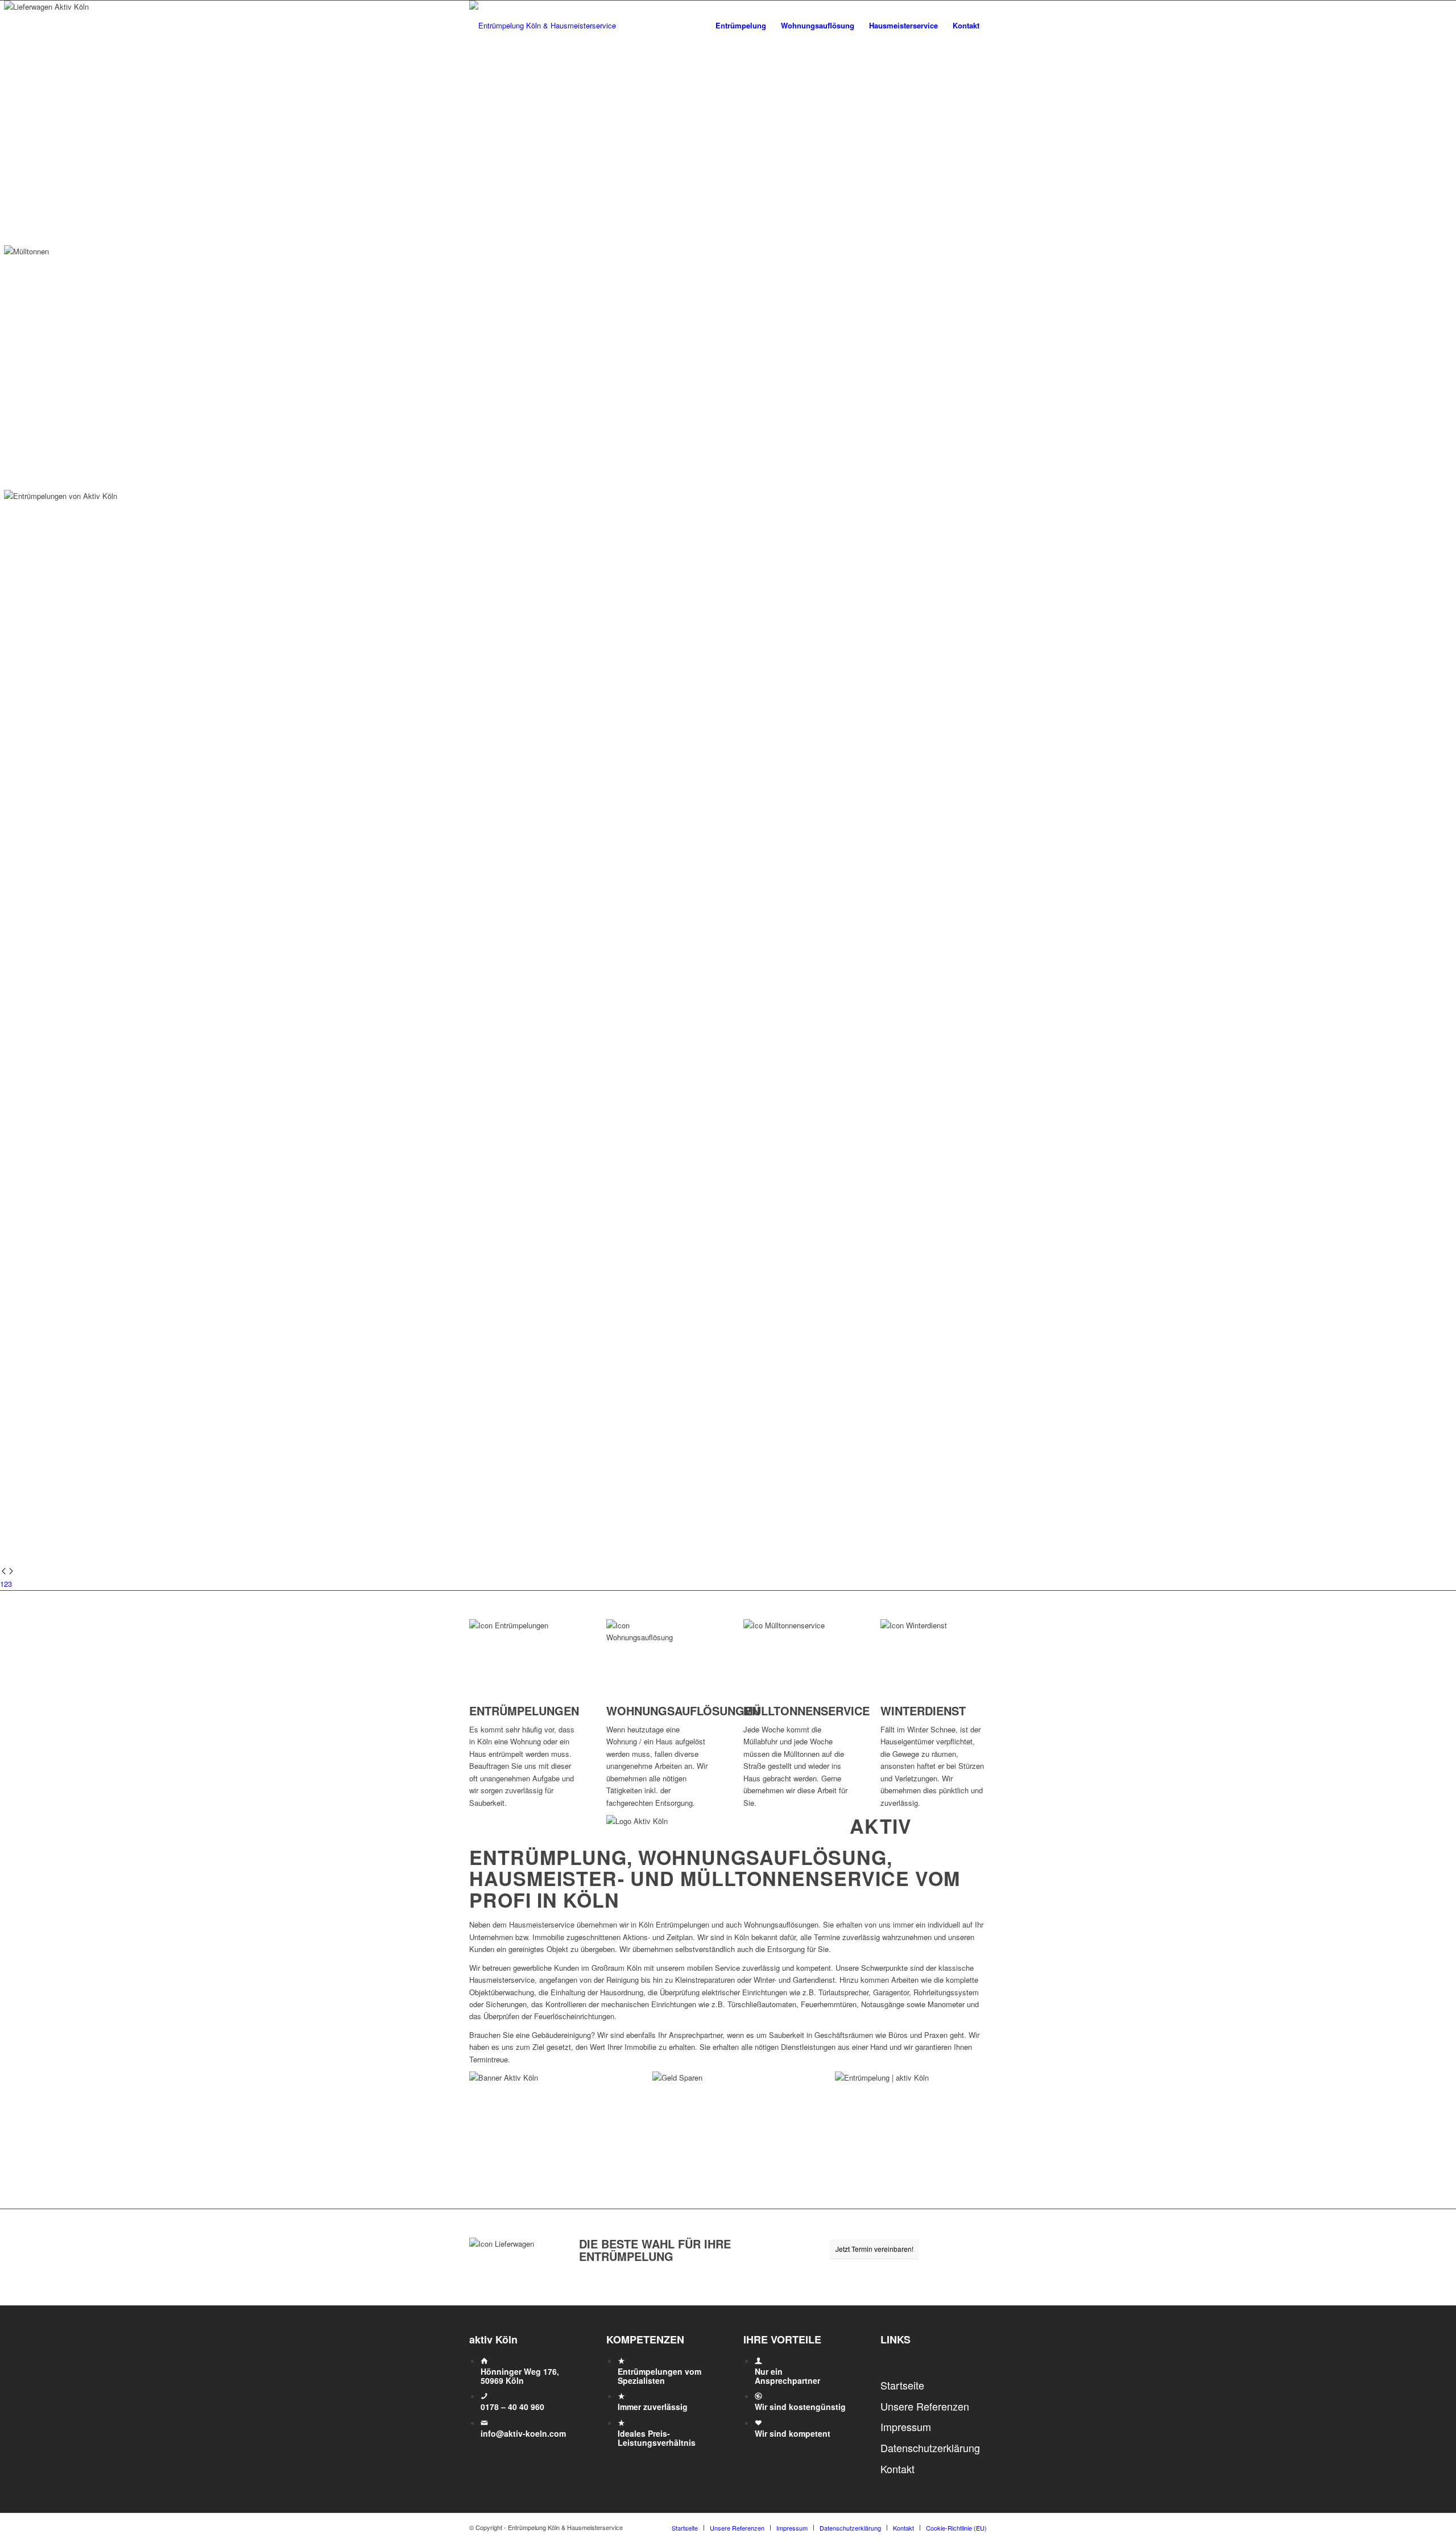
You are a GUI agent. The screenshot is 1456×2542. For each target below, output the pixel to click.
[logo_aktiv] (543, 26)
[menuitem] (741, 26)
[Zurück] (4, 1572)
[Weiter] (11, 1572)
